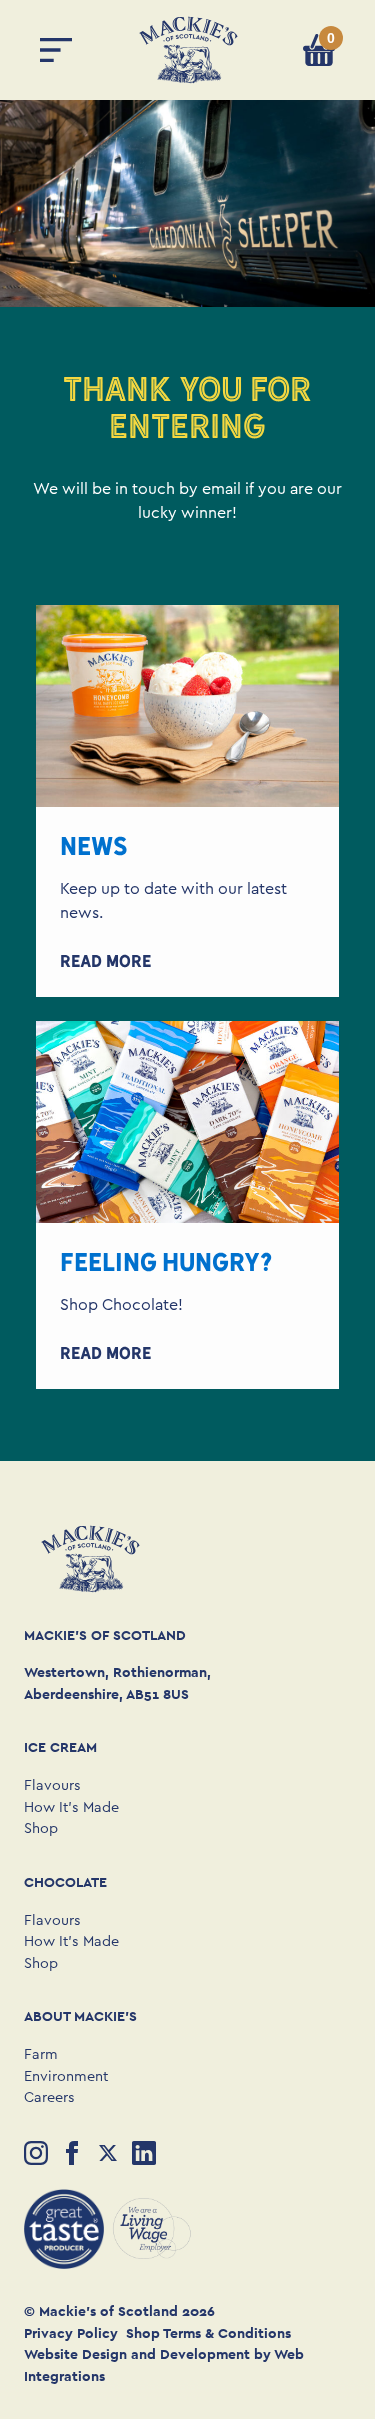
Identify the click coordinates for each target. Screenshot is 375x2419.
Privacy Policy (71, 2333)
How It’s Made (71, 1807)
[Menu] (56, 50)
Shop (41, 1828)
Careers (49, 2097)
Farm (41, 2054)
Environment (66, 2076)
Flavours (52, 1785)
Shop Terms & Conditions (208, 2333)
